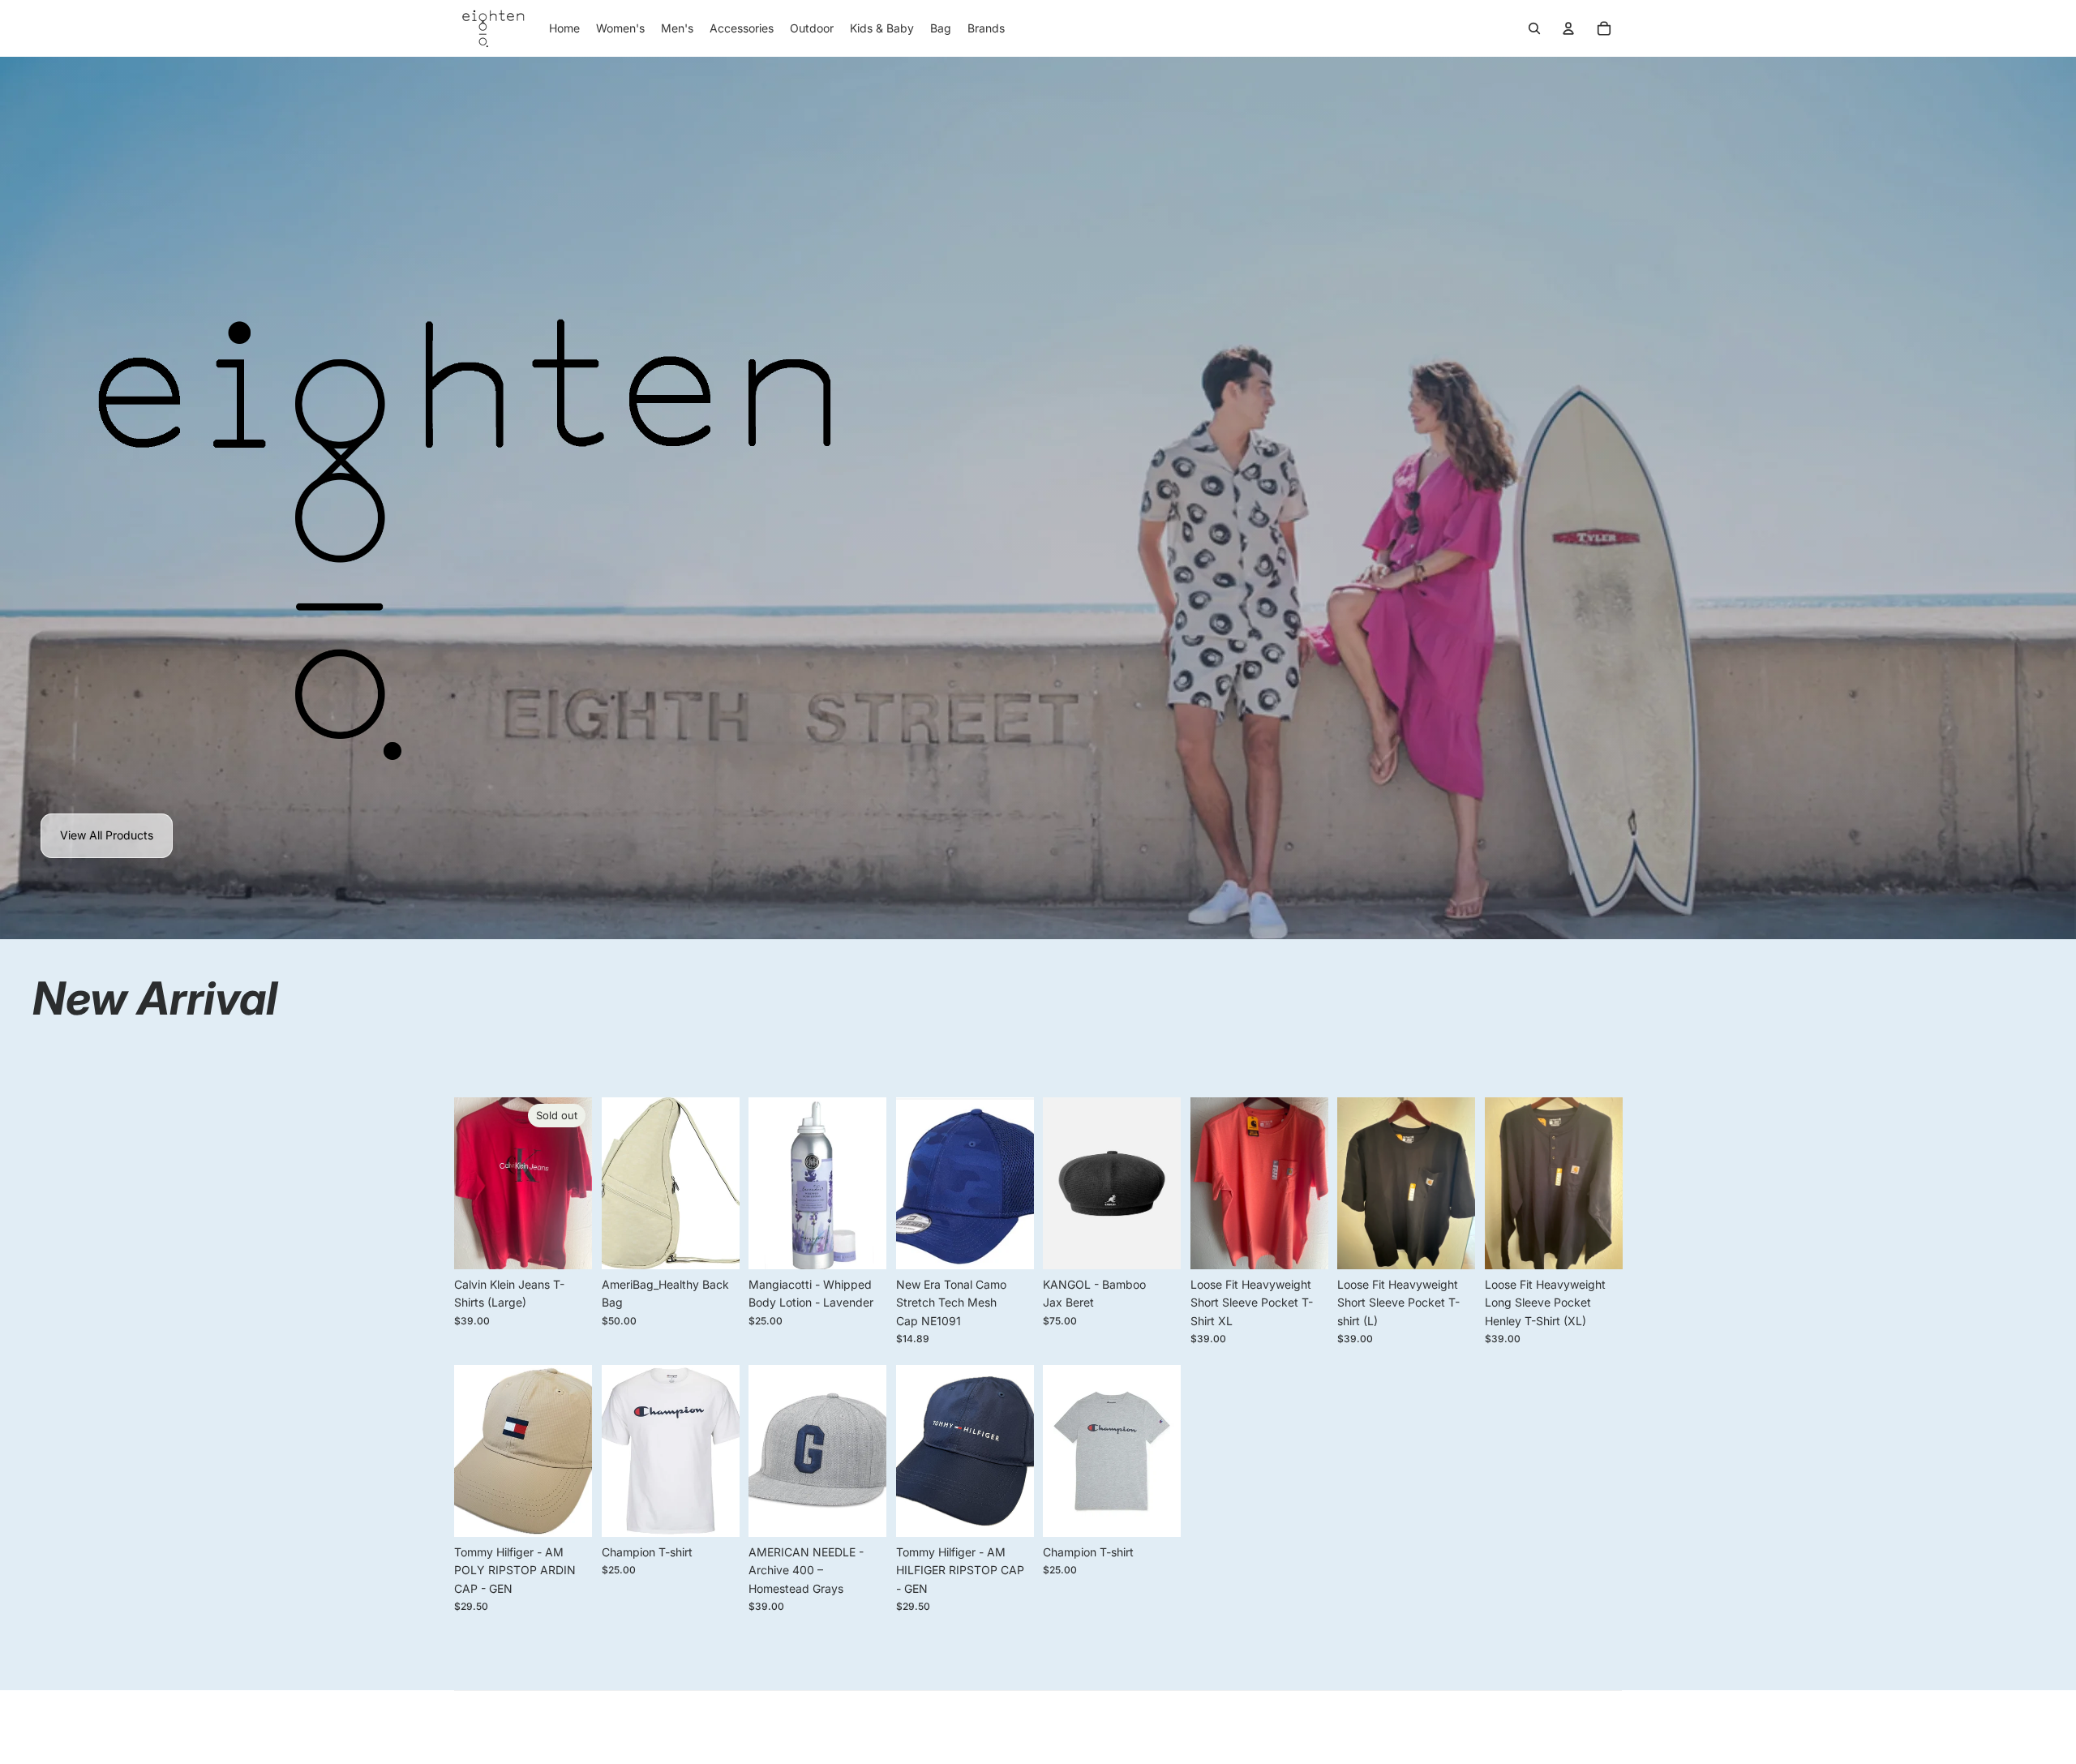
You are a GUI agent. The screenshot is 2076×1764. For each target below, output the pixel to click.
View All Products (107, 835)
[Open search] (1534, 28)
